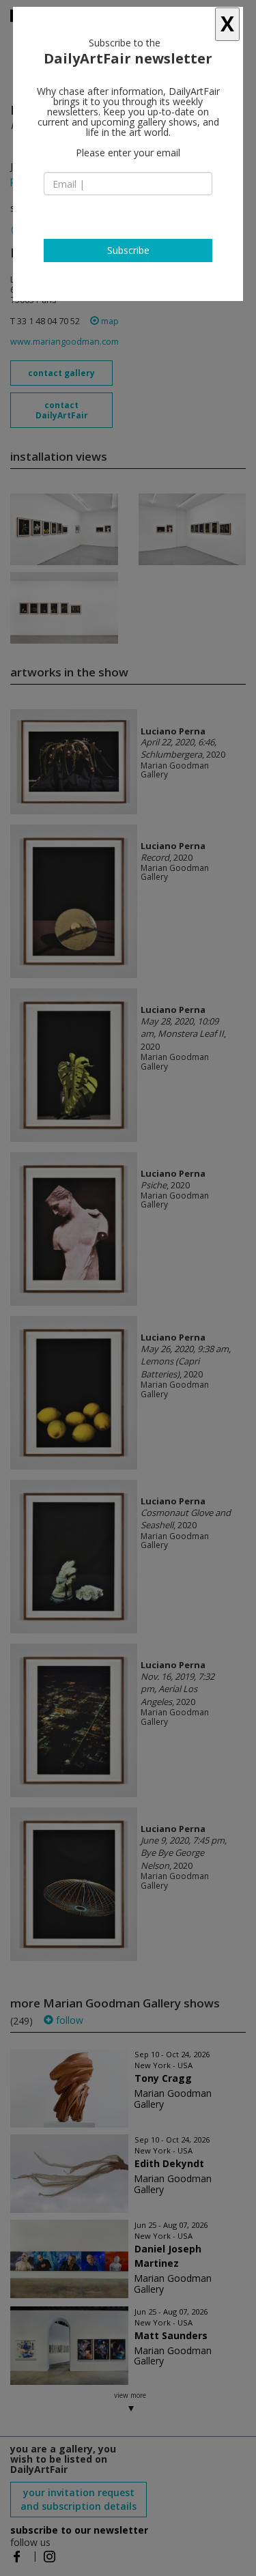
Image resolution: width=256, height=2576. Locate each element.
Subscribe (128, 250)
